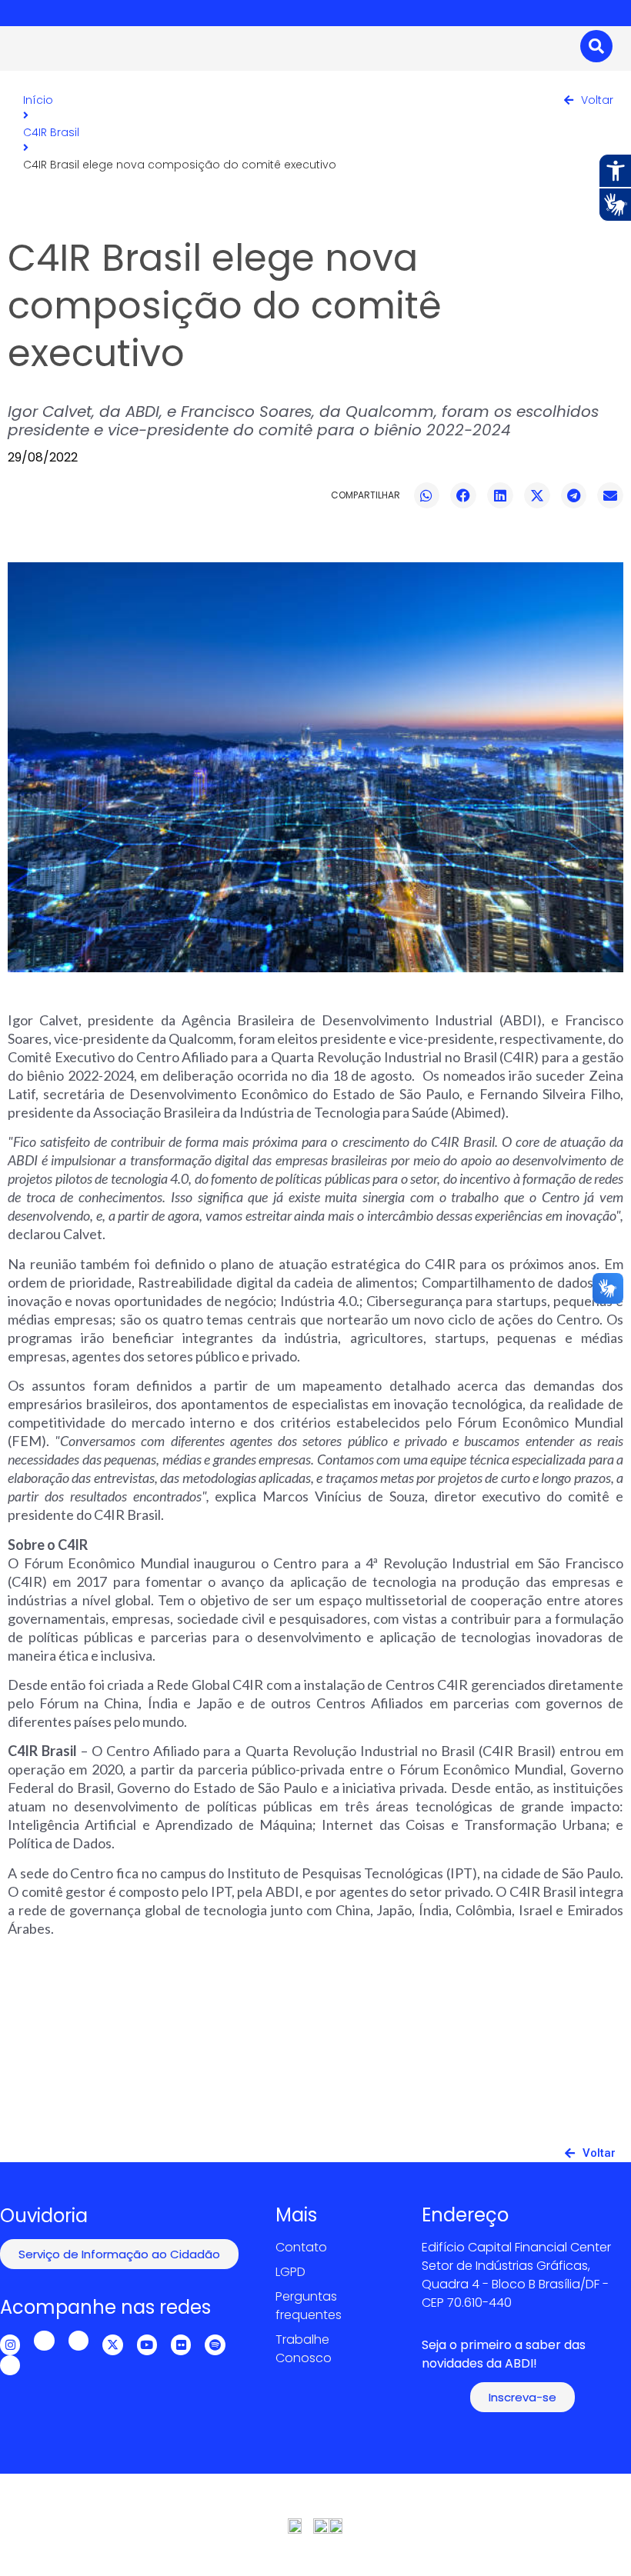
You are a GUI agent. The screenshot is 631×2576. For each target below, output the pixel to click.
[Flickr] (181, 2344)
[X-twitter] (112, 2344)
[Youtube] (147, 2344)
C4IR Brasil (51, 132)
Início (38, 100)
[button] (427, 495)
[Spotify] (215, 2344)
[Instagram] (10, 2344)
